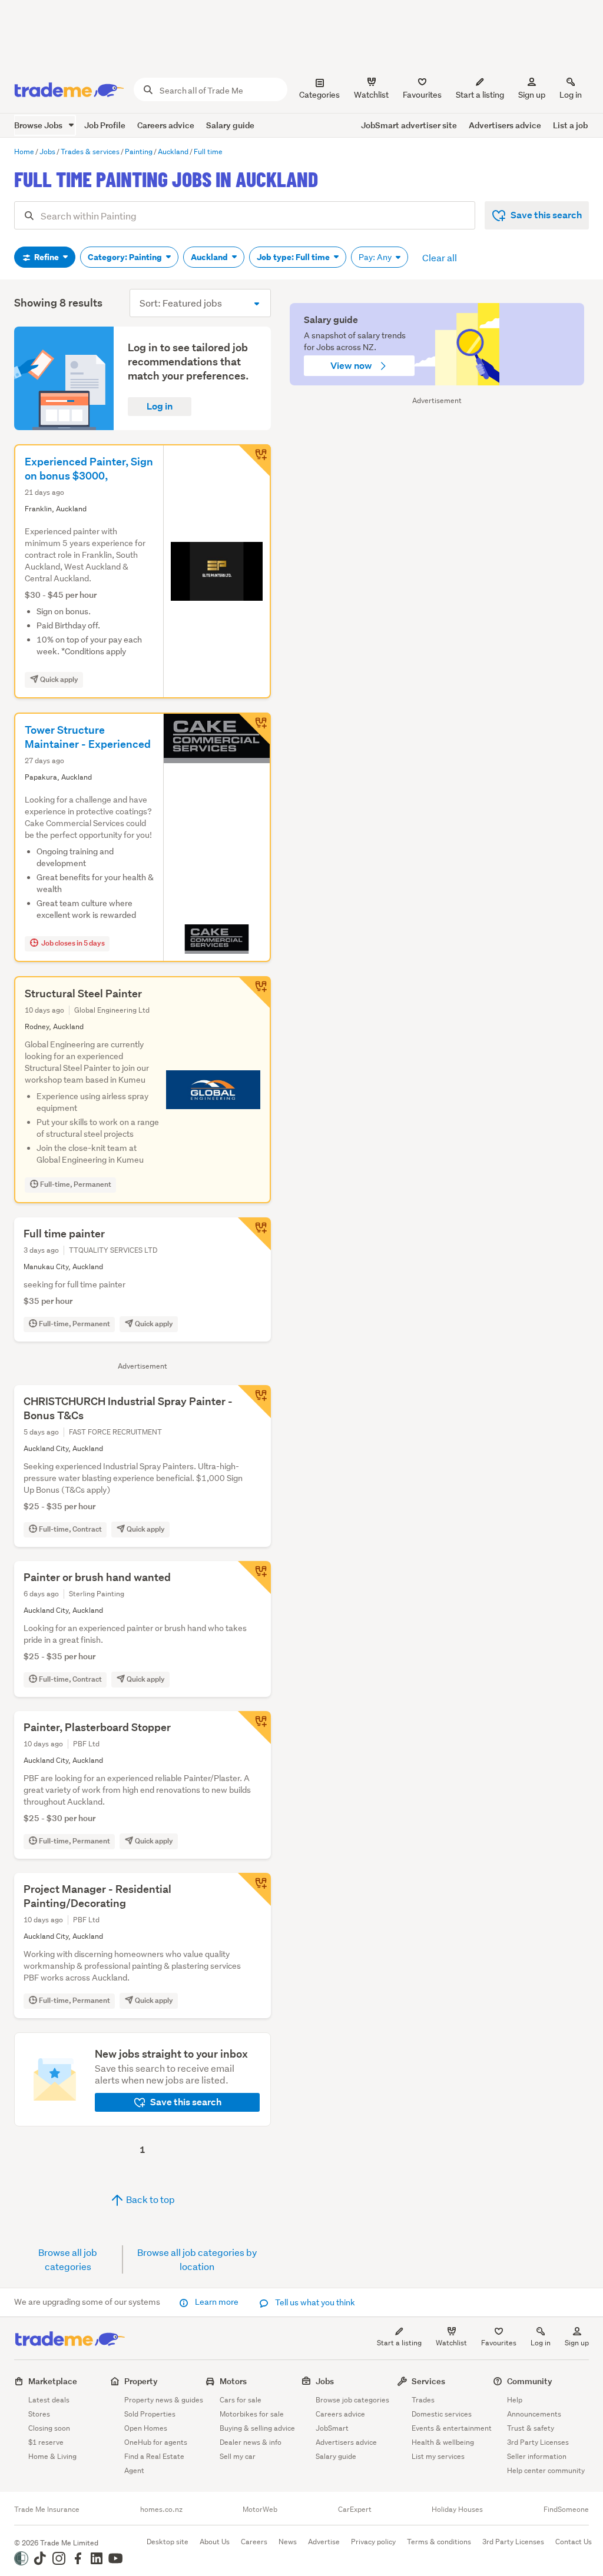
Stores (39, 2414)
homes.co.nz (161, 2510)
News (288, 2542)
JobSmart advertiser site (409, 125)
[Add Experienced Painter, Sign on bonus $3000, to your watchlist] (254, 461)
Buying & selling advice (257, 2428)
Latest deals (49, 2400)
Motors (233, 2381)
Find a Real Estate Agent (154, 2463)
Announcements (534, 2414)
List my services (438, 2456)
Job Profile (105, 125)
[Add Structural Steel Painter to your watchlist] (254, 993)
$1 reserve (46, 2442)
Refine (47, 257)
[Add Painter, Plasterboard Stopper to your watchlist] (254, 1728)
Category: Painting (126, 257)
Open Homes (146, 2428)
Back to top (150, 2199)
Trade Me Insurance (47, 2510)
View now (352, 366)
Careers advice (166, 125)
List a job (570, 125)
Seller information (537, 2456)
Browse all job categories (68, 2259)
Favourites (499, 2343)
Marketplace (53, 2381)
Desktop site (168, 2542)
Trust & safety (531, 2428)
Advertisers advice (505, 125)
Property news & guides (164, 2400)
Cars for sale (241, 2400)
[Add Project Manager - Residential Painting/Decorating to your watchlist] (254, 1889)
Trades (423, 2400)
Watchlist (451, 2343)
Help (515, 2400)
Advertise (324, 2542)
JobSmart (332, 2428)
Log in (571, 95)
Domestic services (442, 2414)
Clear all (440, 257)
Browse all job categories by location (197, 2259)
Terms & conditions (439, 2542)
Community (530, 2381)
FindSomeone (566, 2510)
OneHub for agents (156, 2442)
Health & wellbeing (443, 2442)
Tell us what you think (314, 2302)
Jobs (325, 2381)
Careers (254, 2542)
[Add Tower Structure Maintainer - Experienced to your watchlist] (254, 729)
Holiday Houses (457, 2510)
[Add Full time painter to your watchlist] (254, 1234)
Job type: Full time (294, 257)
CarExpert (355, 2510)
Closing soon (49, 2428)
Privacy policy (373, 2542)
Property (141, 2381)
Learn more (217, 2302)
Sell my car (238, 2456)
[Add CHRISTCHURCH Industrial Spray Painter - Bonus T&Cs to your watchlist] (254, 1402)
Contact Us (574, 2542)
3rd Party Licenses (538, 2442)
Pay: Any (376, 257)
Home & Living (52, 2456)
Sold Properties (150, 2414)
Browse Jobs (39, 125)
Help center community (546, 2470)
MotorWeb (260, 2510)
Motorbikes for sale (252, 2414)
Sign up (532, 95)
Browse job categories (352, 2400)
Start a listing (399, 2343)
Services (428, 2381)
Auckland (210, 257)
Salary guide (230, 125)
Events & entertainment (452, 2428)
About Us (215, 2542)
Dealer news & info (251, 2442)
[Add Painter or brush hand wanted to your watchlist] (254, 1577)
